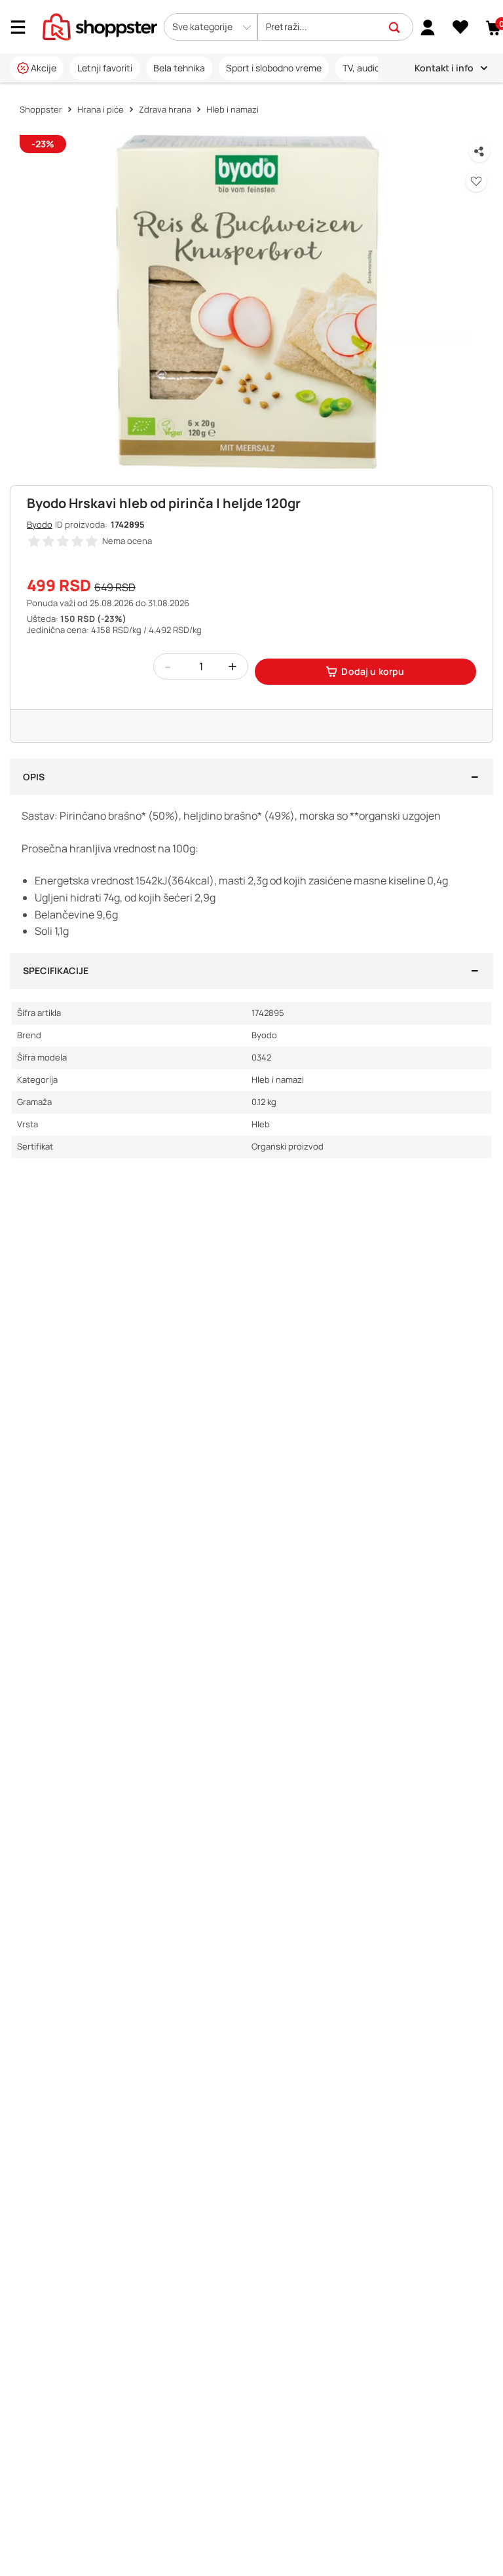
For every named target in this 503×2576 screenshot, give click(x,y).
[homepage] (100, 26)
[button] (211, 27)
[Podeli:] (479, 152)
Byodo (40, 524)
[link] (428, 27)
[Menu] (23, 27)
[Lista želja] (461, 27)
